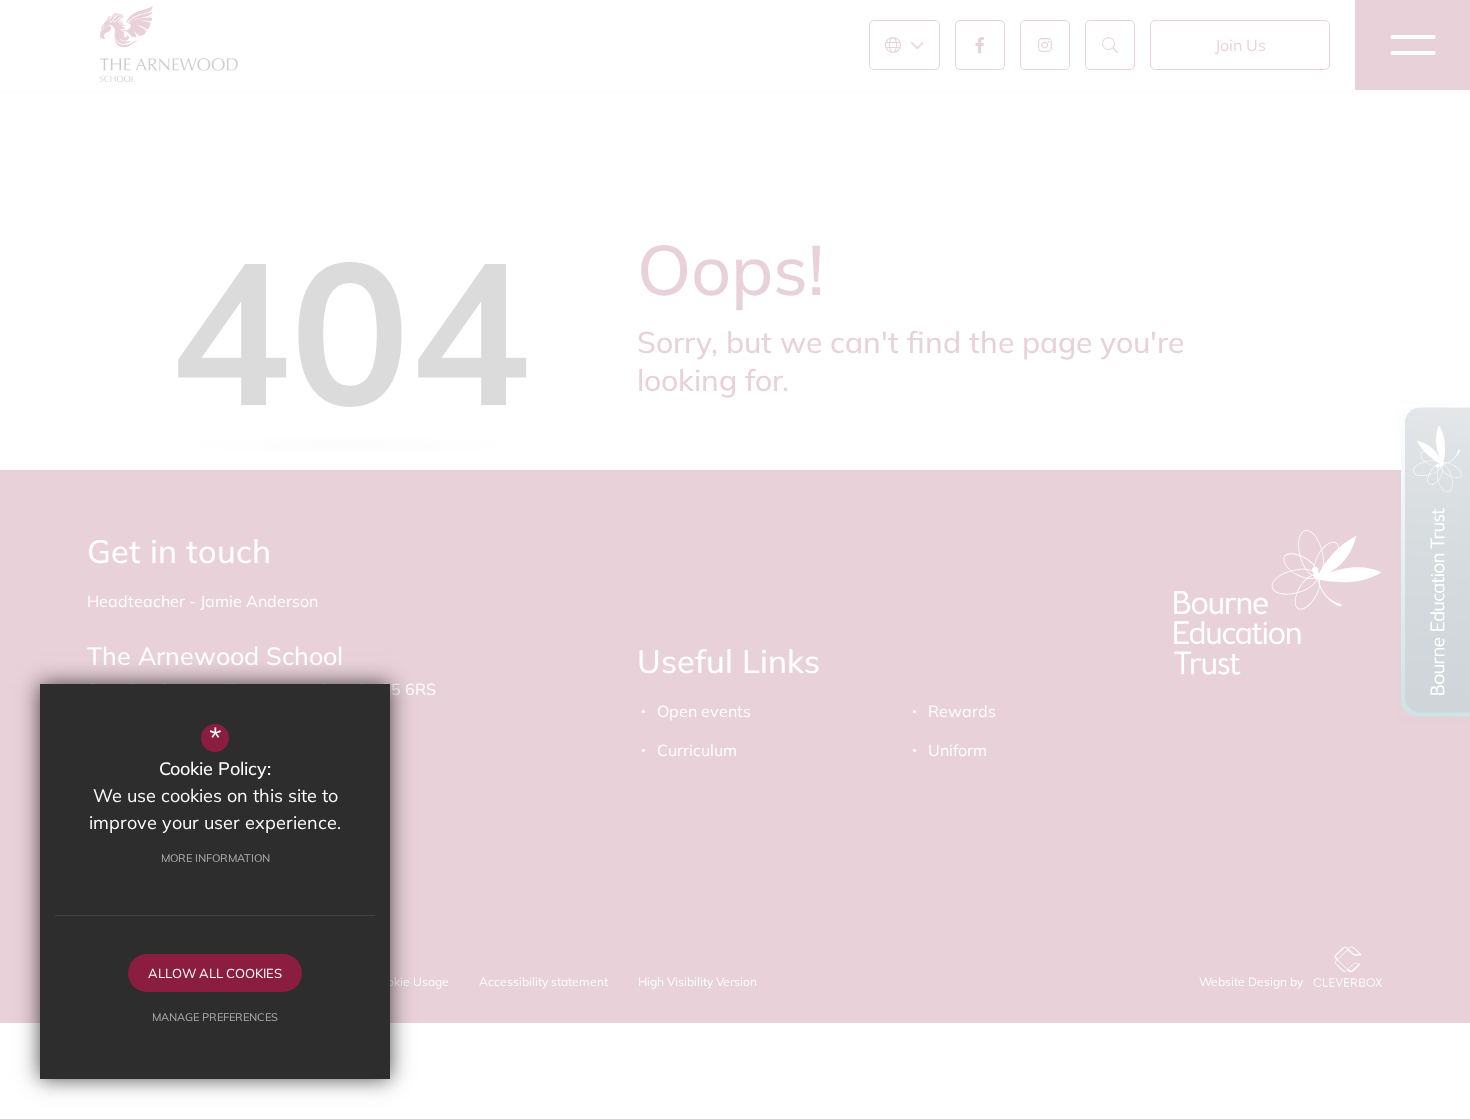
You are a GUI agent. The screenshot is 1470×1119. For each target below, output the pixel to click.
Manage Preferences (215, 1017)
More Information (215, 858)
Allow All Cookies (215, 973)
